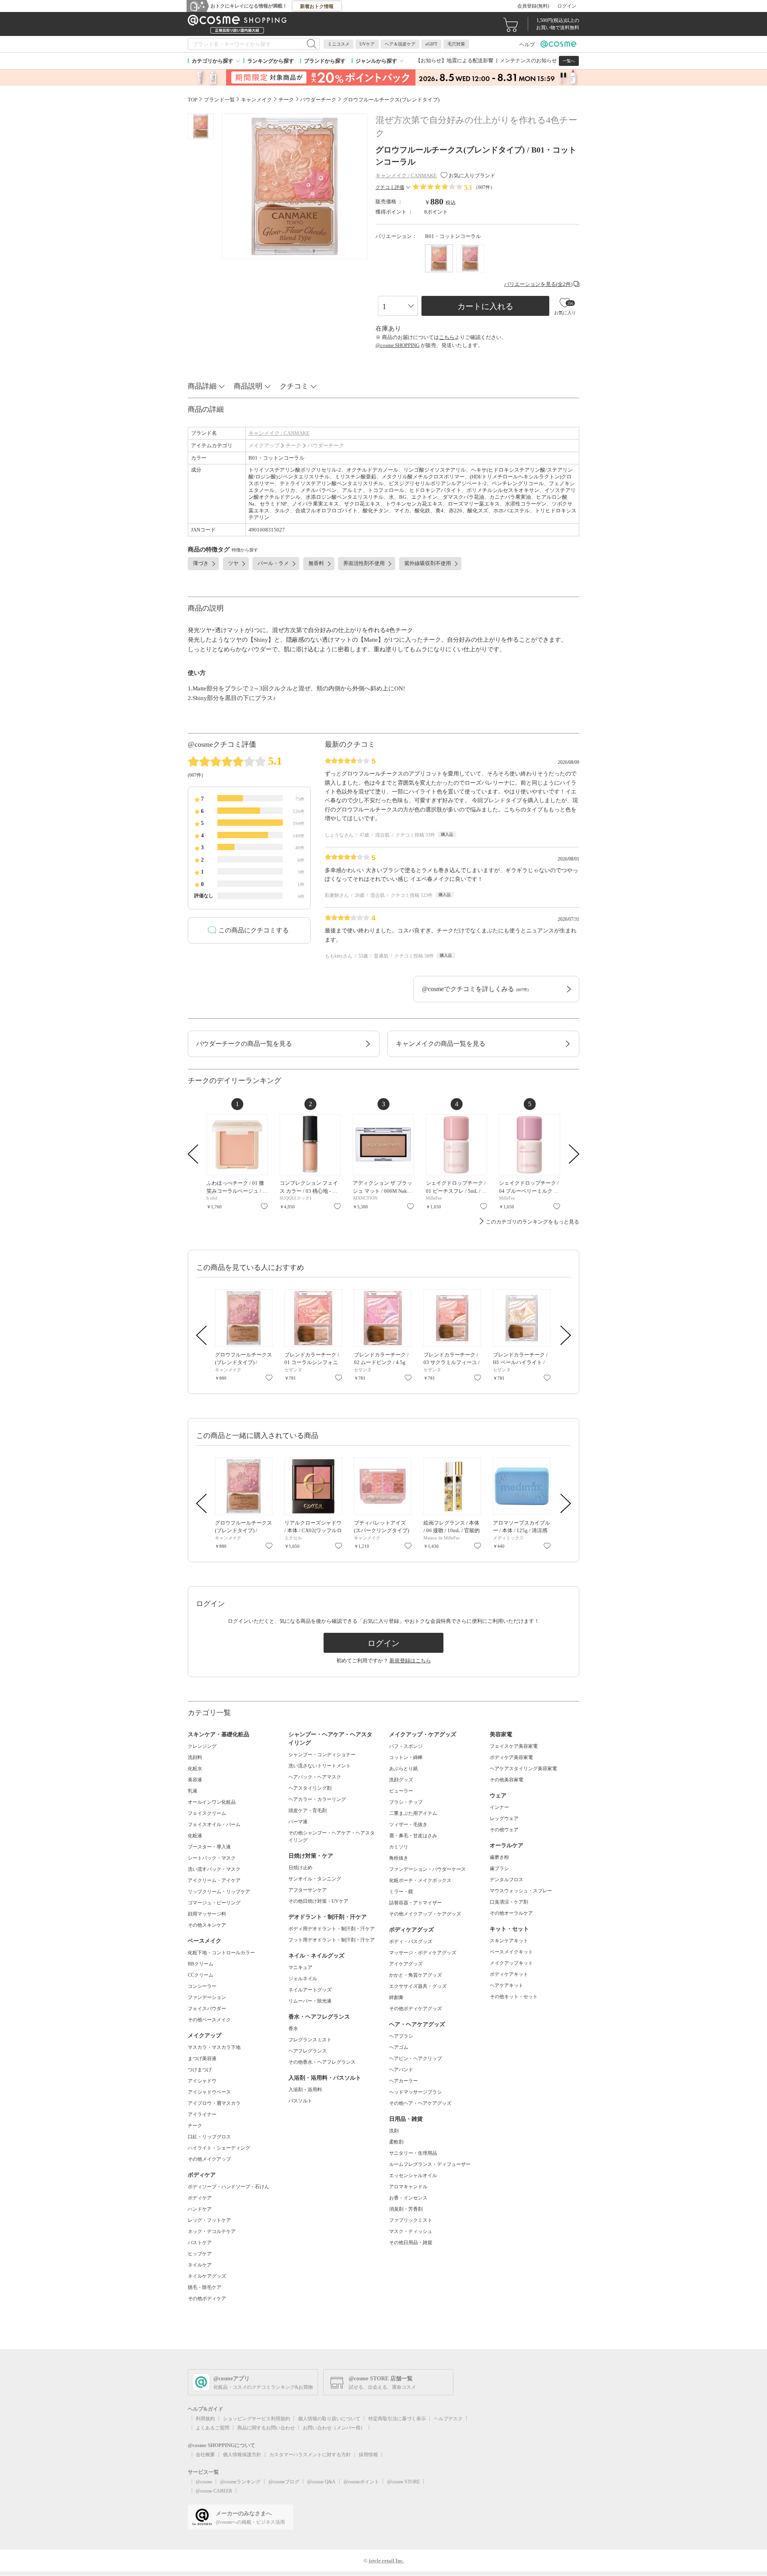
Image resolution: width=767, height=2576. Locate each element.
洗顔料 (195, 1757)
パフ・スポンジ (406, 1746)
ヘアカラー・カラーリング (317, 1799)
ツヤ (233, 563)
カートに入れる (485, 306)
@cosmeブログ (284, 2482)
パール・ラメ (273, 563)
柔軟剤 (396, 2142)
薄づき (201, 563)
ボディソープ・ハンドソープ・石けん (229, 2187)
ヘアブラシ (401, 2036)
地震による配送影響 (470, 60)
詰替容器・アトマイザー (415, 1903)
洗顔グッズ (401, 1780)
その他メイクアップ (209, 2159)
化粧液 (195, 1836)
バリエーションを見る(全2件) (538, 284)
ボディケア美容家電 (511, 1757)
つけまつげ (200, 2070)
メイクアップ (264, 445)
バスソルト (300, 2101)
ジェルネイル (303, 1979)
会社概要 (205, 2455)
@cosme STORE (403, 2482)
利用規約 (205, 2419)
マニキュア (300, 1967)
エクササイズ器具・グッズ (418, 1986)
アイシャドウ (202, 2081)
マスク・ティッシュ (411, 2231)
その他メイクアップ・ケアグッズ (425, 1914)
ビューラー (401, 1791)
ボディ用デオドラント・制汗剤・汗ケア (332, 1929)
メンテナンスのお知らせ (528, 60)
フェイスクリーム (207, 1813)
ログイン (567, 6)
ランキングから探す (271, 61)
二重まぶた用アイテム (413, 1813)
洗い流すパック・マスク (214, 1869)
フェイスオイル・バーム (214, 1824)
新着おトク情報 (317, 6)
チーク (293, 445)
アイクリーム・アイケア (214, 1880)
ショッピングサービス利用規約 (256, 2419)
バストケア (200, 2243)
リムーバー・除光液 (310, 2001)
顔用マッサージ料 (207, 1914)
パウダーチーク (326, 445)
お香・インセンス (408, 2198)
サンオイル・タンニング (315, 1879)
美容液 (195, 1780)
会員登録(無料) (533, 6)
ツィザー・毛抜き (408, 1824)
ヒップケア (200, 2254)
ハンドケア (200, 2209)
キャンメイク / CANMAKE (279, 433)
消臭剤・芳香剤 (406, 2209)
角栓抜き (399, 1858)
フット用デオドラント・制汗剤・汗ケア (332, 1940)
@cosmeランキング (240, 2482)
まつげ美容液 (202, 2058)
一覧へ (569, 61)
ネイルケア (200, 2265)
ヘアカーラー (403, 2081)
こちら (447, 337)
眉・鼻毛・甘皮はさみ (413, 1836)
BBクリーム (201, 1964)
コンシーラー (202, 1986)
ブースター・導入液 (209, 1847)
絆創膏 (396, 1997)
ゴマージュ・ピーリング (214, 1903)
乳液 (193, 1791)
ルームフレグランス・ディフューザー (430, 2164)
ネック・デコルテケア (212, 2231)
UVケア (367, 44)
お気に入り (264, 1206)
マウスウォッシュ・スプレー (521, 1891)
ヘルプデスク (448, 2419)
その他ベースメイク (209, 2020)
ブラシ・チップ (406, 1802)
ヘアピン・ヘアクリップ (415, 2058)
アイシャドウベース (209, 2092)
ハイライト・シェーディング (219, 2148)
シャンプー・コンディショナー (322, 1755)
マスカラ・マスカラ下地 (214, 2047)
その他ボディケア (207, 2298)
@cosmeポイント (361, 2482)
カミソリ (399, 1847)
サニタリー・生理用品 (413, 2153)
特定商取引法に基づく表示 (397, 2419)
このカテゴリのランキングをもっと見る (533, 1222)
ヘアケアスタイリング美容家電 (523, 1769)
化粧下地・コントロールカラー (221, 1953)
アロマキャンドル (408, 2187)
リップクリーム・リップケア (219, 1892)
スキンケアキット (509, 1941)
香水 (293, 2029)
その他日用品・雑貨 (411, 2243)
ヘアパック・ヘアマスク (315, 1777)
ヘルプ (527, 45)
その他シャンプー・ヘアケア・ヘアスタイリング (332, 1836)
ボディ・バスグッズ (411, 1941)
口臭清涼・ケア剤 (509, 1902)
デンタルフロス (507, 1880)
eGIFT (431, 44)
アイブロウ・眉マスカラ (214, 2103)
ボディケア (200, 2198)
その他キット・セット (514, 1997)
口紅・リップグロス (209, 2137)
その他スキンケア (207, 1925)
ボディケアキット (509, 1974)
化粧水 (195, 1769)
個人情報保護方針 (242, 2455)
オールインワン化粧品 (212, 1802)
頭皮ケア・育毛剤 (308, 1811)
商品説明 (248, 386)
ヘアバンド (401, 2070)
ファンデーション (207, 1997)
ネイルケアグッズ (207, 2276)
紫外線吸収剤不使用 (428, 563)
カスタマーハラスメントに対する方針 (310, 2455)
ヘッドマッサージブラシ (415, 2092)
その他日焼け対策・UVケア (318, 1901)
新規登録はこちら (410, 1661)
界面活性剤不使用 (364, 563)
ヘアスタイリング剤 (310, 1788)
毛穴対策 (456, 44)
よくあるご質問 (213, 2428)
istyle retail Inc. (386, 2561)
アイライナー (202, 2114)
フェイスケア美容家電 (514, 1746)
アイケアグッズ (406, 1964)
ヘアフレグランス (308, 2051)
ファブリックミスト (411, 2220)
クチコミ (294, 386)
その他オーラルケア (511, 1913)
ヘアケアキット (507, 1985)
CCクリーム (201, 1975)
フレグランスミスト (310, 2040)
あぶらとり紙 (403, 1769)
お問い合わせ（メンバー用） (334, 2428)
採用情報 (368, 2455)
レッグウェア (504, 1818)
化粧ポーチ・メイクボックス (420, 1880)
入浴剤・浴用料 (305, 2090)
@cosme (204, 2482)
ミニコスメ (339, 44)
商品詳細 (202, 386)
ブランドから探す (325, 61)
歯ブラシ (499, 1868)
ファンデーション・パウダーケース (427, 1869)
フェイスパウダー (207, 2009)
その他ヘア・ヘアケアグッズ (420, 2103)
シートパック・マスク (212, 1858)
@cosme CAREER (214, 2491)
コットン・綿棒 (406, 1757)
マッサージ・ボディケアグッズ (423, 1953)
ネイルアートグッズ (310, 1990)
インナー (499, 1807)
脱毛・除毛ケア (205, 2287)
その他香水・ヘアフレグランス (322, 2062)
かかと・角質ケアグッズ (415, 1975)
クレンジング (202, 1746)
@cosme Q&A (321, 2482)
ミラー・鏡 (401, 1892)
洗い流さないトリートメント (320, 1766)
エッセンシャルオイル (413, 2175)
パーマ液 (298, 1822)
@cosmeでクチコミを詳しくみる (475, 989)
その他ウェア (504, 1830)
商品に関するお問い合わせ (266, 2428)
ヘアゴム (399, 2047)
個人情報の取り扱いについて (329, 2419)
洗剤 (394, 2131)
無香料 (316, 563)
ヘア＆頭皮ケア (400, 44)
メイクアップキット (511, 1963)
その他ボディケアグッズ (415, 2009)
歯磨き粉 (499, 1857)
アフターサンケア (308, 1890)
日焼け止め (300, 1868)
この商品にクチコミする (254, 930)
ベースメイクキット (511, 1952)
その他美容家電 (507, 1780)
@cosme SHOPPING (397, 345)
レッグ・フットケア (209, 2220)
